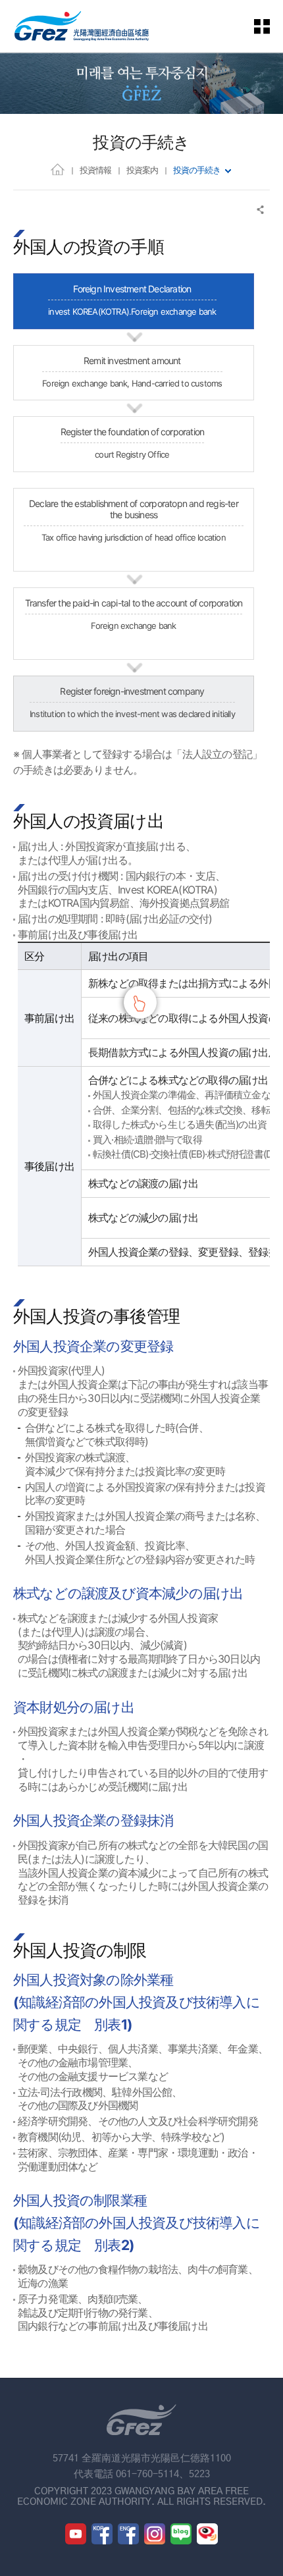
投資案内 (142, 170)
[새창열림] (76, 2534)
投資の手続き (197, 170)
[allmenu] (270, 26)
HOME (58, 169)
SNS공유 (261, 210)
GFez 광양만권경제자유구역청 (82, 26)
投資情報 (95, 170)
